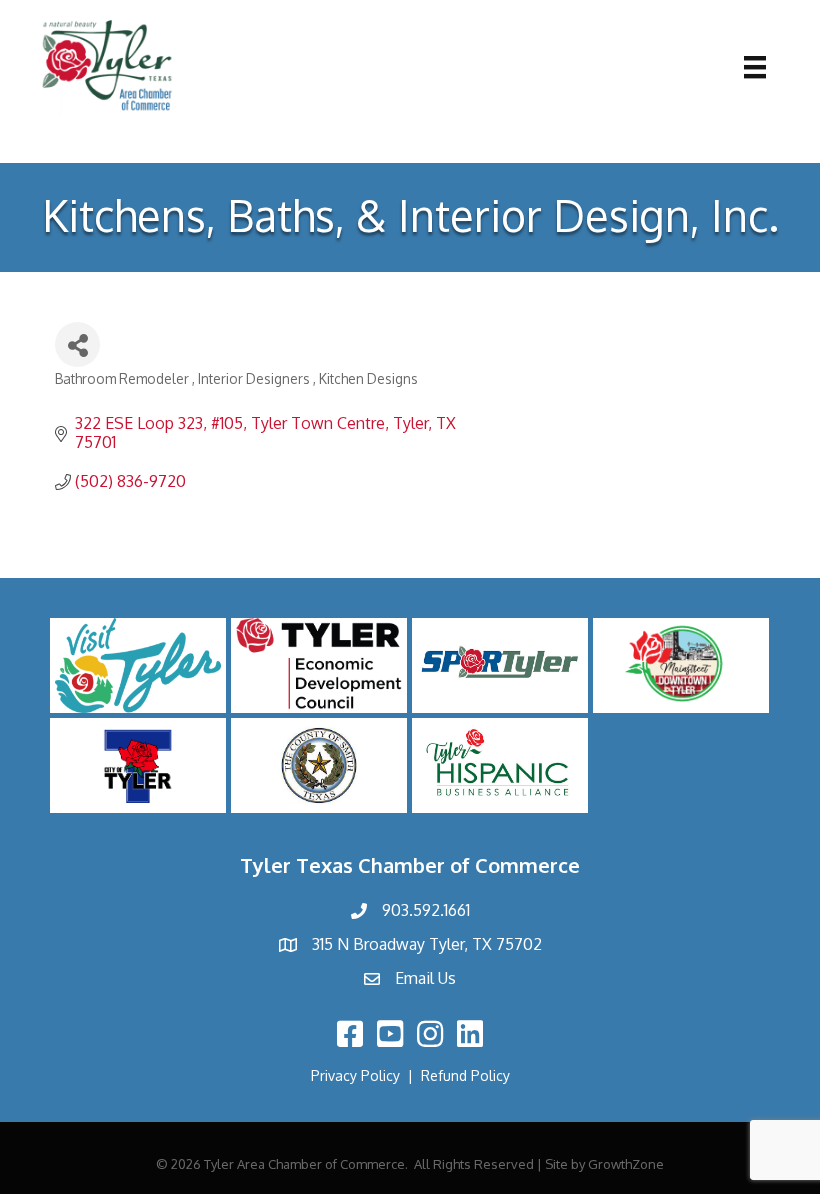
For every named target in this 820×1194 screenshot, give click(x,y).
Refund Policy (465, 1075)
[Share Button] (77, 344)
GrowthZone (626, 1164)
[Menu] (755, 67)
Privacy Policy (355, 1075)
